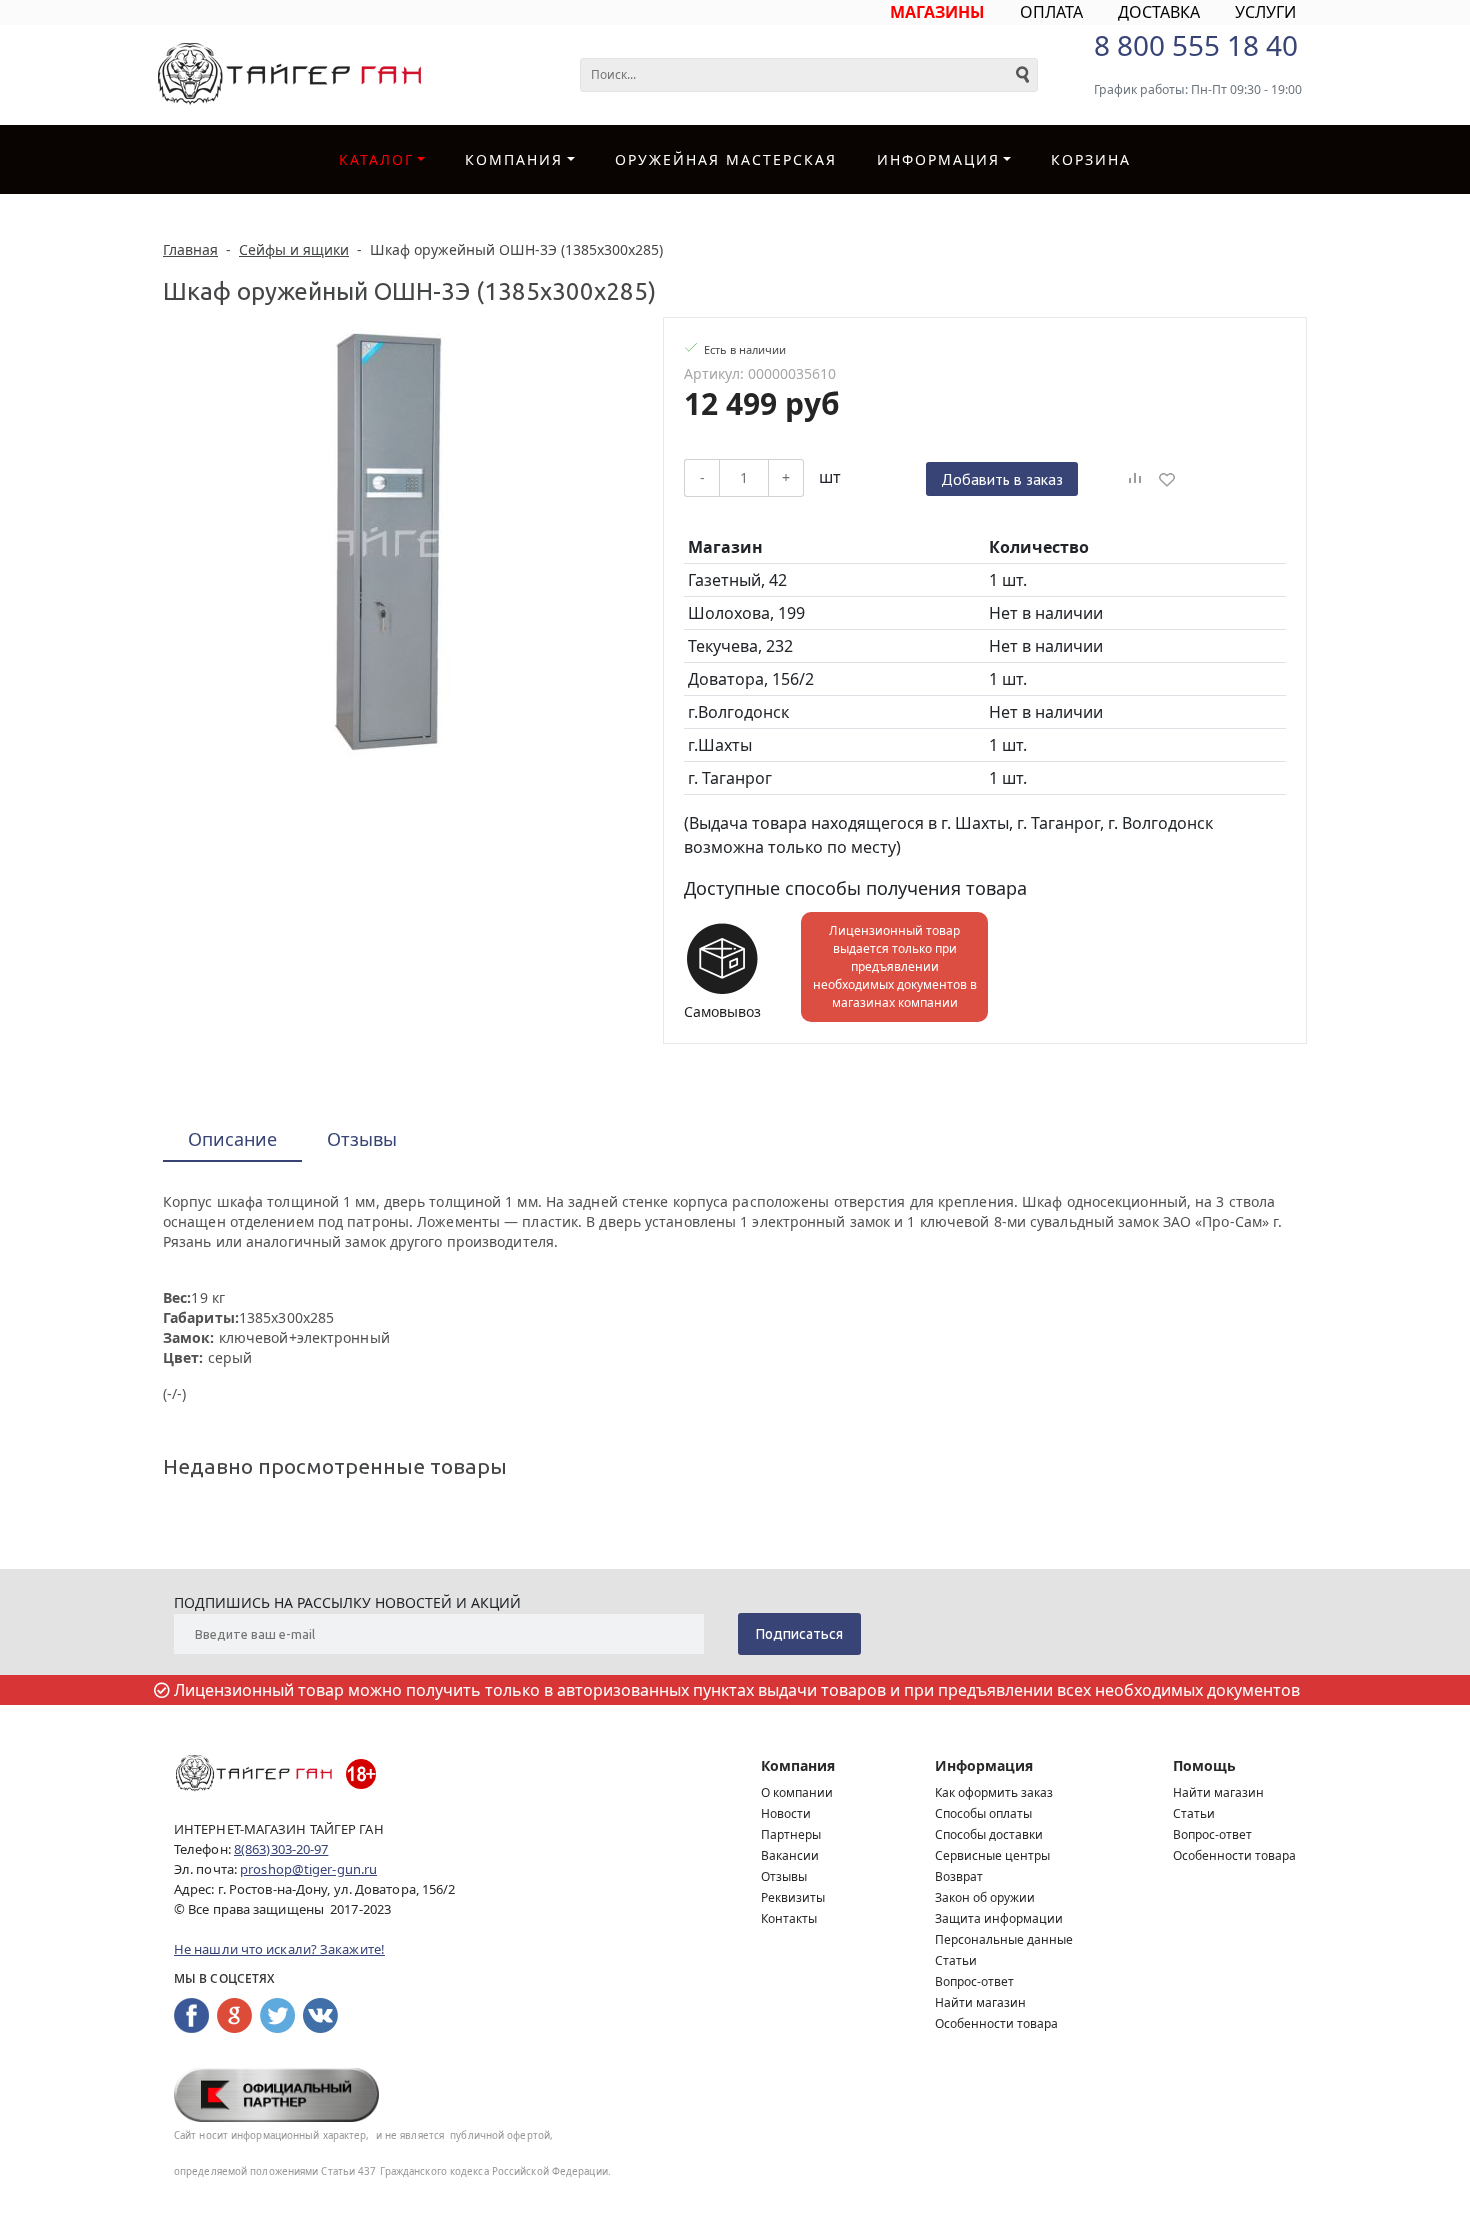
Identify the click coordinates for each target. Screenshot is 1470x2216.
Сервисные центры (992, 1855)
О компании (797, 1792)
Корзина (1091, 159)
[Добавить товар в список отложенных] (1167, 479)
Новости (786, 1813)
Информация (984, 1765)
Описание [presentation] (232, 1139)
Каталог (376, 159)
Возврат (959, 1876)
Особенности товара (996, 2023)
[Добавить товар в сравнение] (1135, 479)
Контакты (789, 1918)
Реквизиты (793, 1897)
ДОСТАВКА (1159, 12)
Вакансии (790, 1855)
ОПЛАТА (1051, 12)
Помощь (1204, 1765)
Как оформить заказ (994, 1792)
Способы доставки (989, 1834)
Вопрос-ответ (974, 1981)
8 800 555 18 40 (1196, 45)
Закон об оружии (985, 1897)
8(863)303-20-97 (281, 1849)
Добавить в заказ (1002, 479)
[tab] (232, 1140)
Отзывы (784, 1876)
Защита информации (999, 1918)
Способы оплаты (983, 1813)
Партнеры (791, 1834)
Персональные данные (1004, 1939)
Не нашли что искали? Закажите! (279, 1949)
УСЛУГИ (1265, 12)
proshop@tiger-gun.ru (308, 1869)
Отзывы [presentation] (362, 1139)
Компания (514, 159)
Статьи (956, 1960)
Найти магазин (980, 2002)
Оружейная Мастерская (726, 159)
